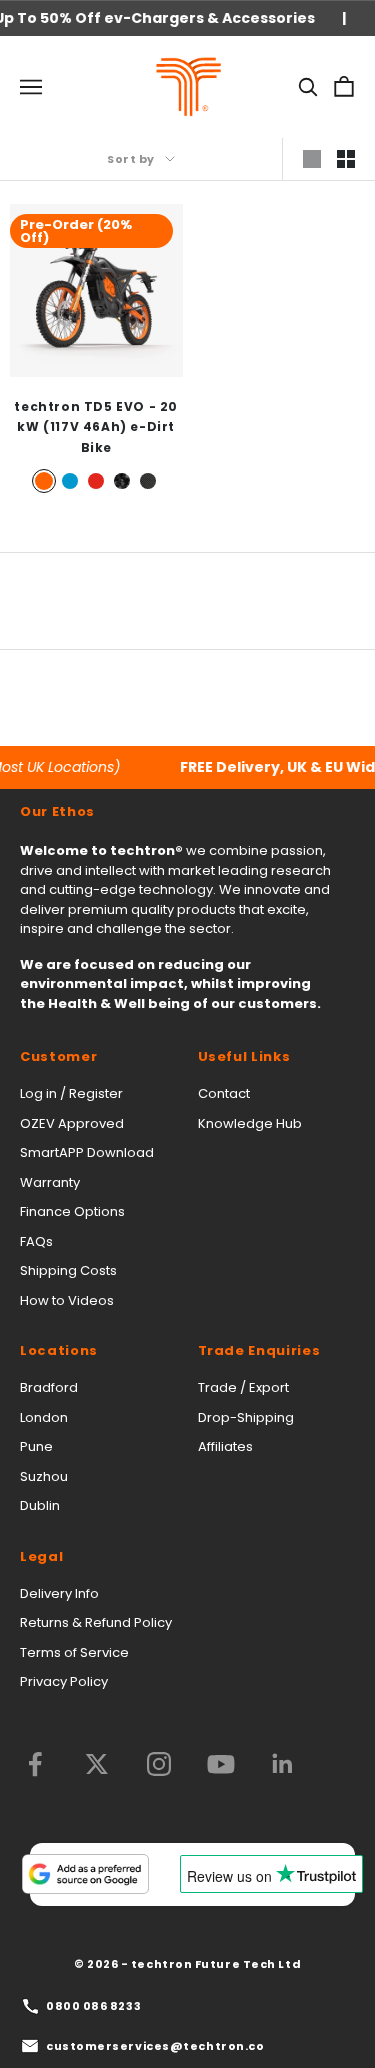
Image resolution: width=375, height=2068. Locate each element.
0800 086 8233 (93, 2006)
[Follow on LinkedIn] (283, 1764)
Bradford (49, 1387)
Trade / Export (243, 1387)
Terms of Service (74, 1652)
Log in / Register (71, 1093)
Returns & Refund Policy (96, 1622)
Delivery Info (59, 1593)
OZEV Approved (72, 1123)
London (44, 1417)
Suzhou (44, 1476)
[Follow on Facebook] (35, 1764)
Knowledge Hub (250, 1123)
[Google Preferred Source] (85, 1874)
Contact (224, 1093)
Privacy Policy (64, 1681)
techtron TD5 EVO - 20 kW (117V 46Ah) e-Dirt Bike (96, 427)
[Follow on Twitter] (97, 1764)
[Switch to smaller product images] (346, 159)
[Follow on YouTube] (221, 1764)
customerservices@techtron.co (155, 2046)
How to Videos (67, 1300)
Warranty (50, 1182)
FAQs (36, 1241)
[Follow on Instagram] (159, 1764)
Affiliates (225, 1446)
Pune (36, 1446)
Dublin (40, 1505)
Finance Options (72, 1211)
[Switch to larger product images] (312, 159)
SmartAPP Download (87, 1152)
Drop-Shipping (246, 1417)
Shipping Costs (68, 1270)
